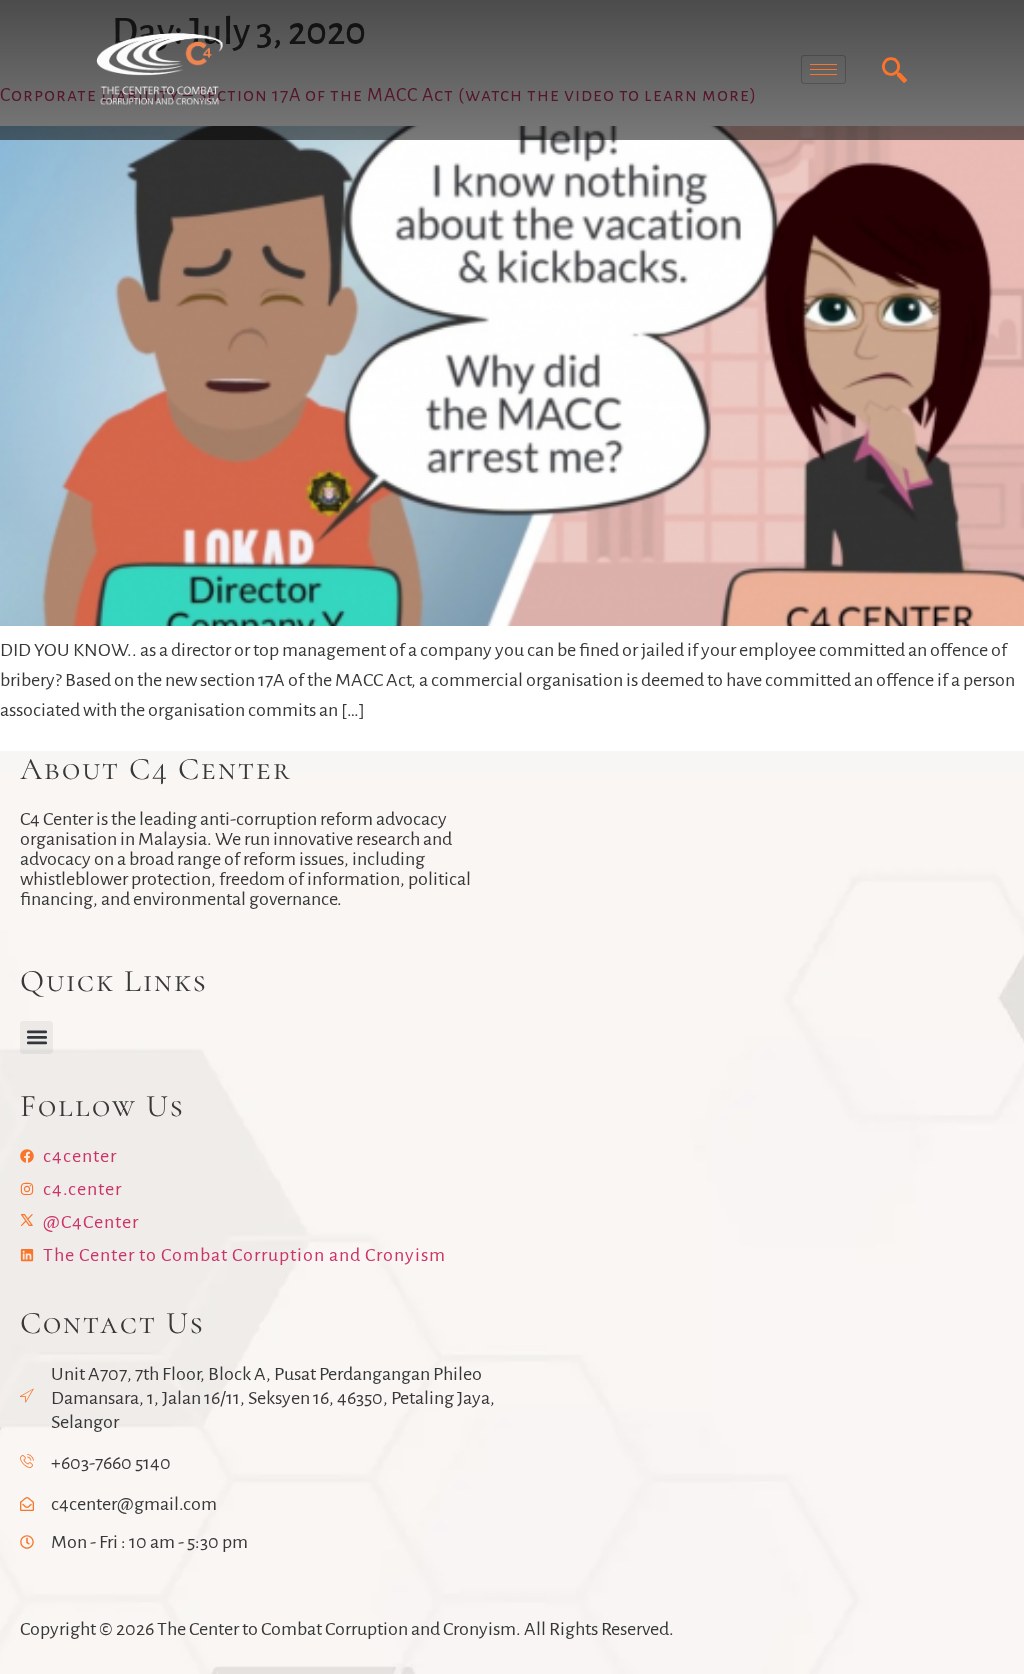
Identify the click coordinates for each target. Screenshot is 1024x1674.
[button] (36, 1037)
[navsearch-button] (895, 70)
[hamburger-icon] (823, 69)
